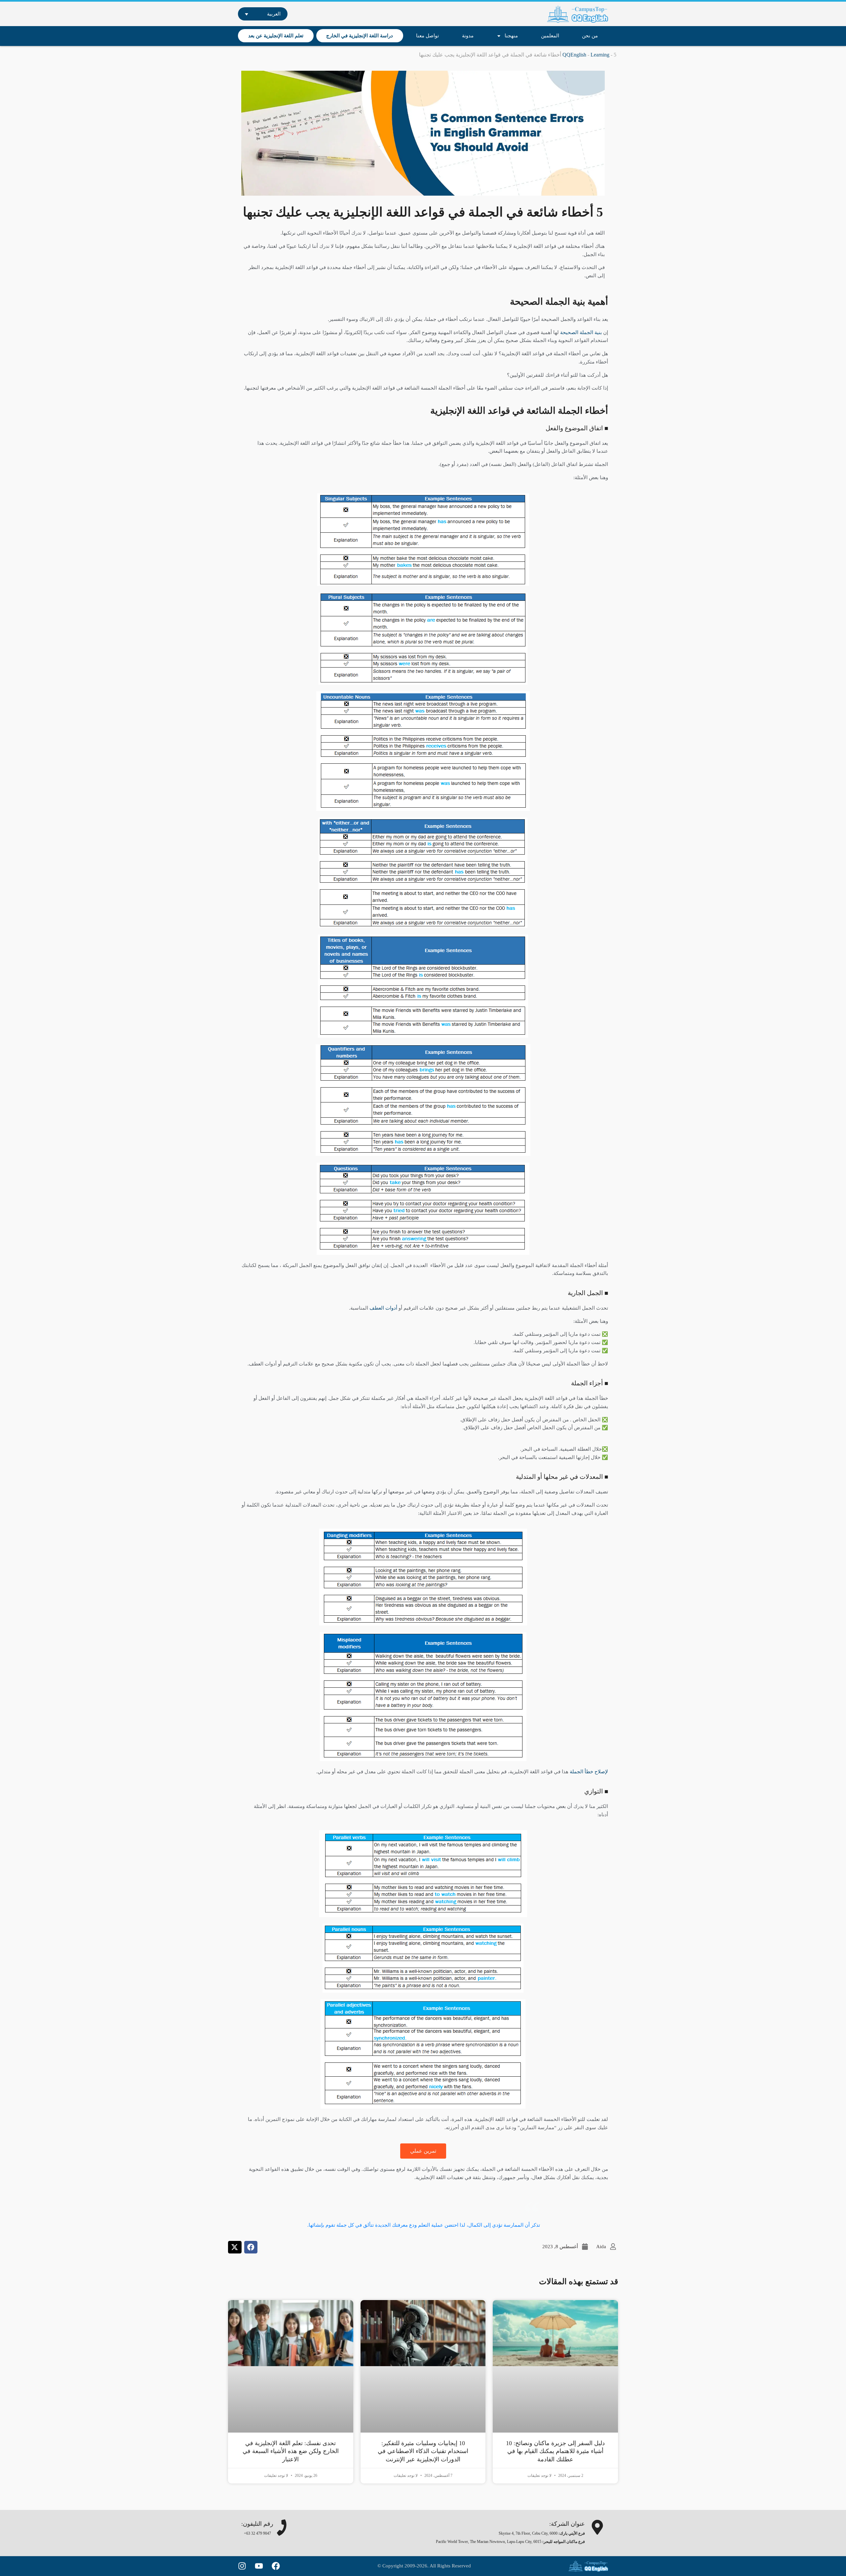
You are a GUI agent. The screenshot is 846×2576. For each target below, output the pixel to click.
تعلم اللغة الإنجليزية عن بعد (276, 36)
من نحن (590, 36)
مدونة (468, 36)
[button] (251, 2247)
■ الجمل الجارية (588, 1293)
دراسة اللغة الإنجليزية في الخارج (360, 36)
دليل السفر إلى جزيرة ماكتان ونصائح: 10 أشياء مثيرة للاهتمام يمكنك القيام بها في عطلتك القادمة (555, 2451)
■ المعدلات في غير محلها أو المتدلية (562, 1477)
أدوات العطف (383, 1308)
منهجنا (511, 36)
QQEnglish (574, 55)
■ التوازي (596, 1791)
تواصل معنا (427, 36)
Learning (600, 55)
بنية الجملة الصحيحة (582, 332)
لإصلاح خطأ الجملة (589, 1772)
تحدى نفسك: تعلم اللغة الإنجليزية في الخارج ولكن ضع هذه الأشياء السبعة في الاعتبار (291, 2451)
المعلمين (550, 36)
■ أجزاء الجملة (590, 1383)
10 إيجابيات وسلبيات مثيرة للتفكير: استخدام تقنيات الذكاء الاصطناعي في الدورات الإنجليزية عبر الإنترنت (423, 2451)
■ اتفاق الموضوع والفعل (577, 428)
